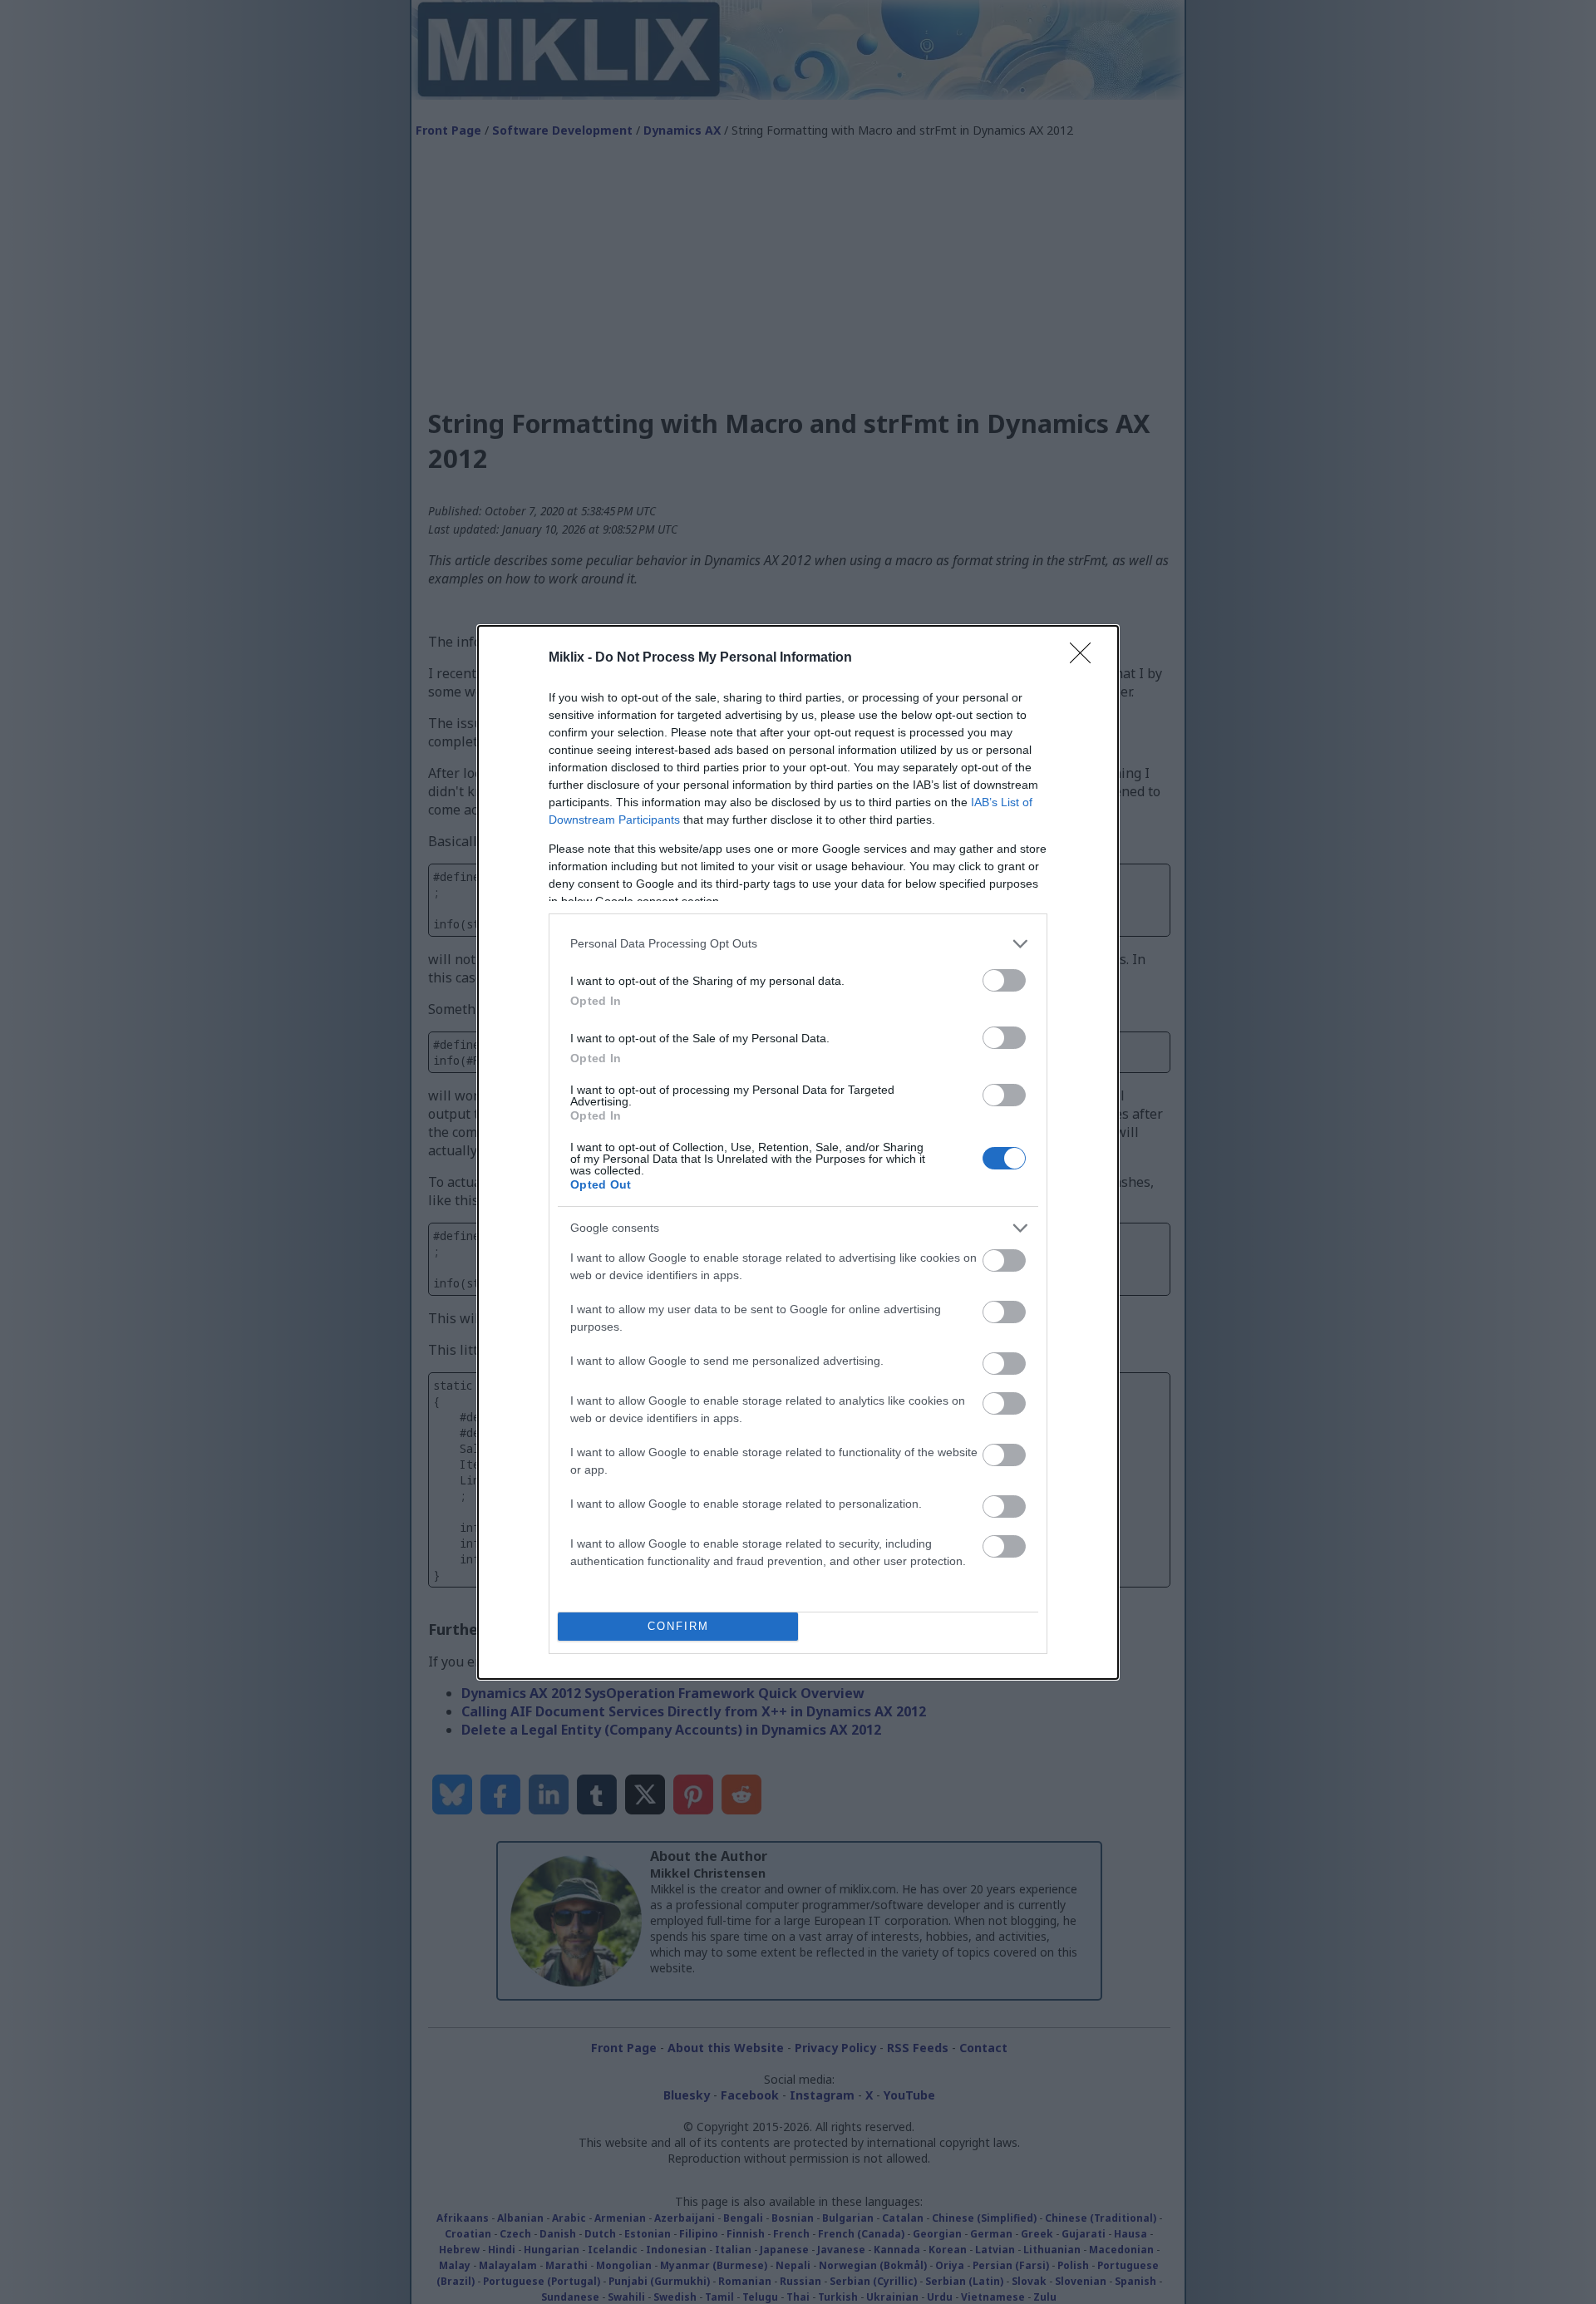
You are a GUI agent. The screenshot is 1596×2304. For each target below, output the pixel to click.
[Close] (1086, 658)
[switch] (1004, 980)
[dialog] (798, 1152)
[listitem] (798, 944)
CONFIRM (678, 1626)
